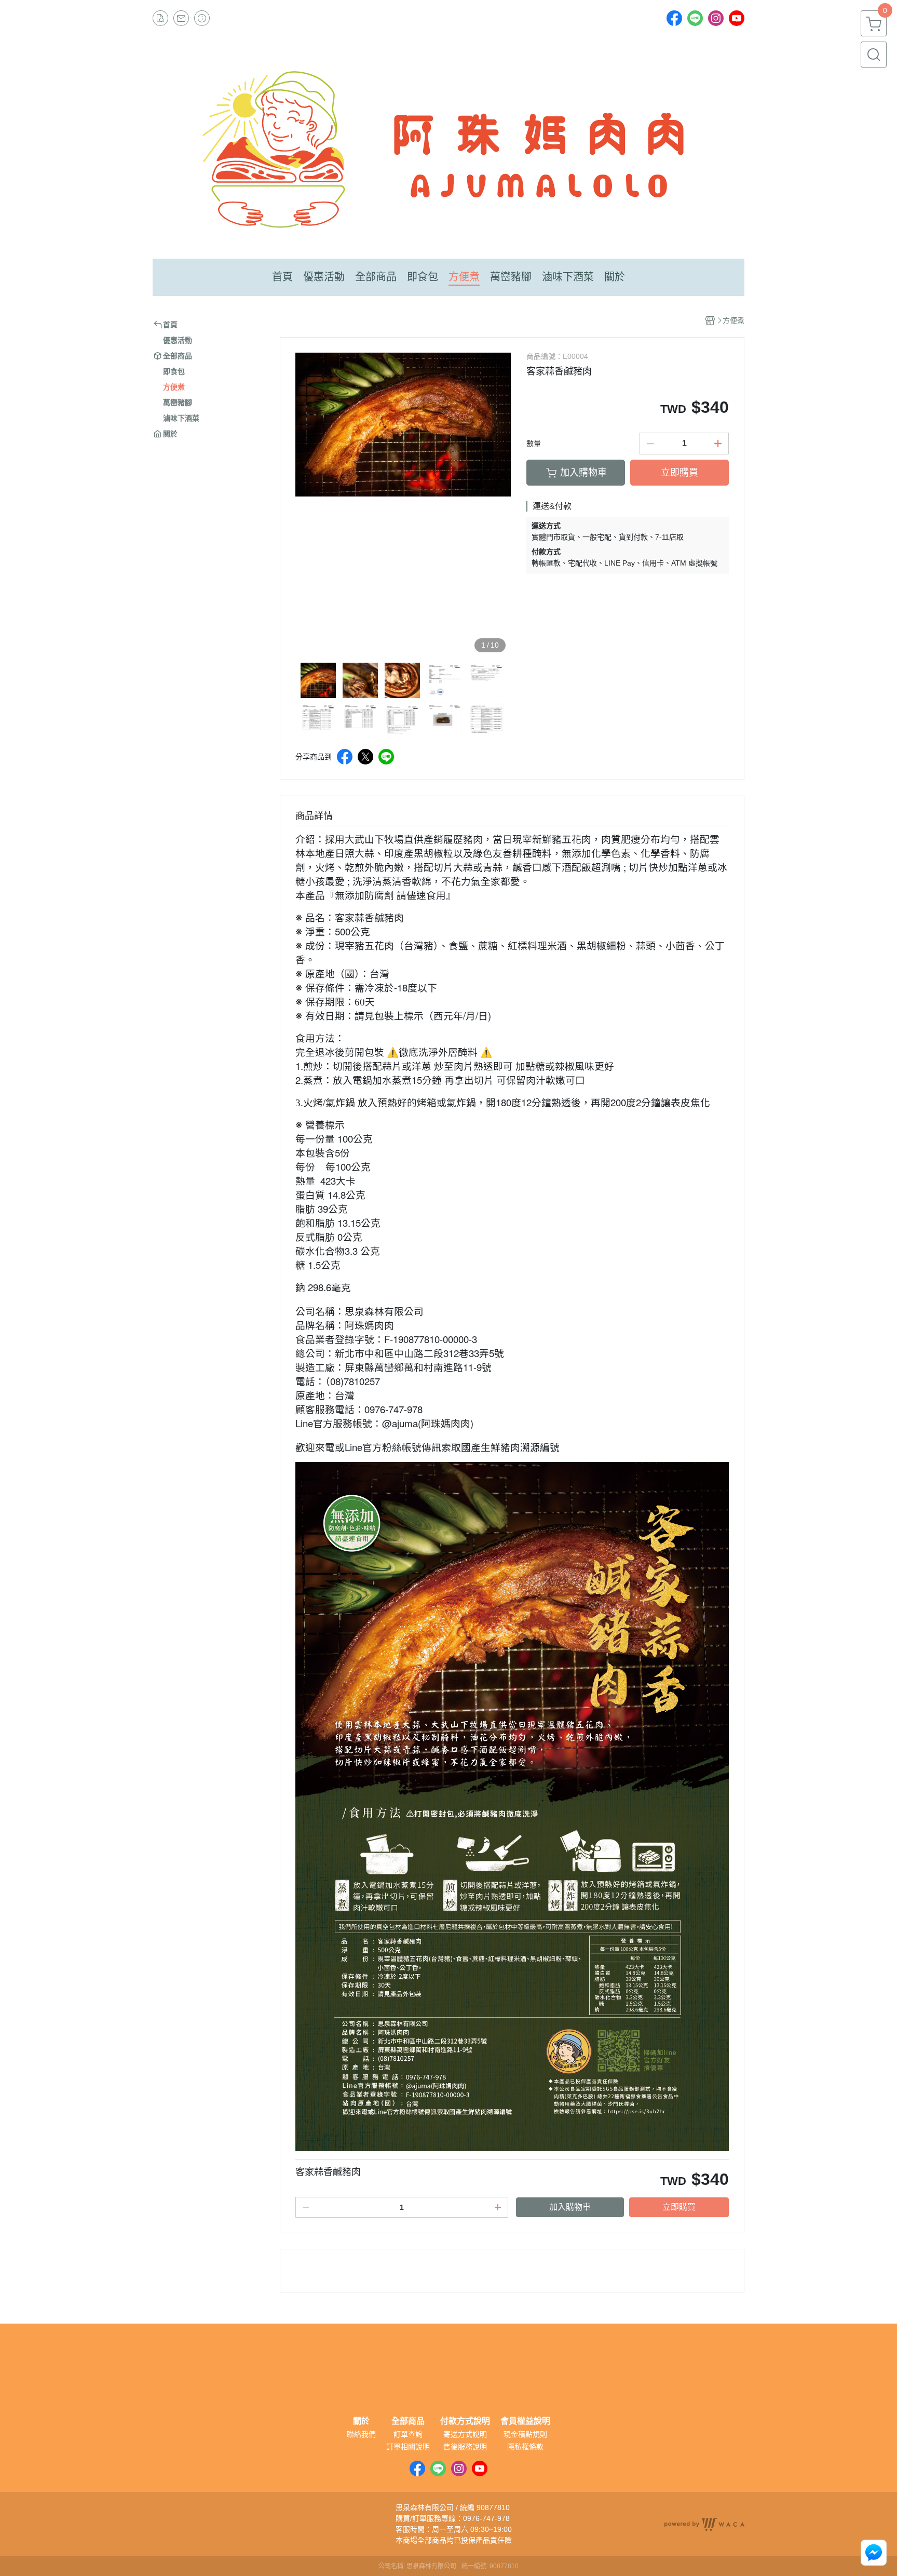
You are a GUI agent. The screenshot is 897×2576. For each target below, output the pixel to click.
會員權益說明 (525, 2421)
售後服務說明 (465, 2447)
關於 (361, 2421)
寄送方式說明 (465, 2434)
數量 (534, 444)
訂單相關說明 (408, 2447)
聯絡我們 (361, 2434)
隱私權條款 (525, 2447)
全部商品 (408, 2421)
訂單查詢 (408, 2434)
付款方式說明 (465, 2421)
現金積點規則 (525, 2434)
